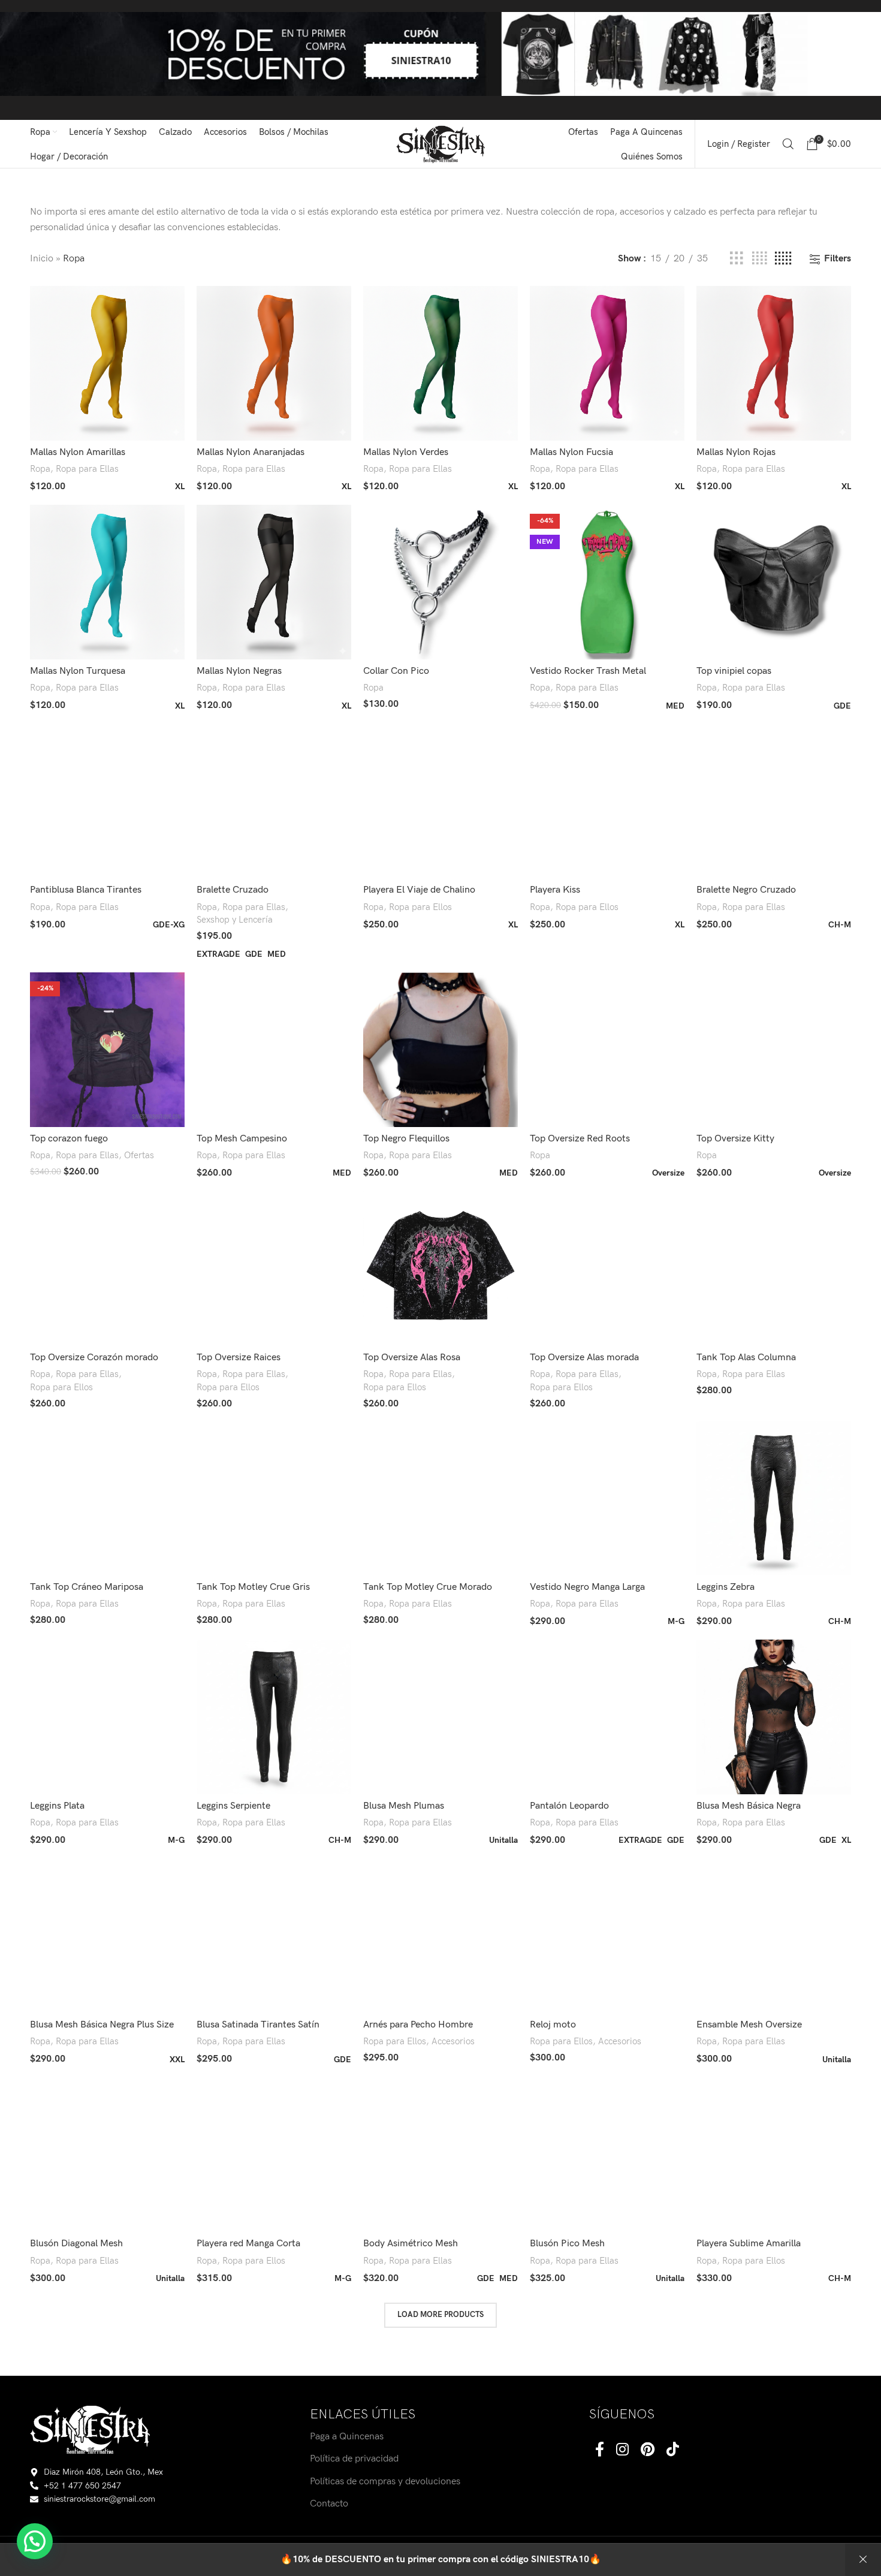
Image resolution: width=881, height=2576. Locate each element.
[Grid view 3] (737, 259)
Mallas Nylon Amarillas (78, 452)
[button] (35, 2541)
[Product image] (607, 582)
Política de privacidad (354, 2459)
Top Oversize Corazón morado (94, 1358)
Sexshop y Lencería (235, 920)
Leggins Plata (57, 1806)
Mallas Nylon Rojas (736, 452)
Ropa (40, 469)
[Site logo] (441, 144)
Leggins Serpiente (233, 1806)
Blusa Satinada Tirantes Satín (258, 2025)
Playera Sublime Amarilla (749, 2244)
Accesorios (453, 2042)
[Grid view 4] (759, 259)
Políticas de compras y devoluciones (385, 2481)
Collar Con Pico (396, 671)
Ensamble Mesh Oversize (749, 2025)
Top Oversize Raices (239, 1358)
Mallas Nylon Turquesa (78, 671)
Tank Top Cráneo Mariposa (87, 1587)
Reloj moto (553, 2025)
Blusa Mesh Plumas (404, 1806)
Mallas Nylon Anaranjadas (251, 452)
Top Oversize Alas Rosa (412, 1358)
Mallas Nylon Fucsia (571, 452)
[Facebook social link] (600, 2450)
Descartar (863, 2560)
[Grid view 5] (783, 259)
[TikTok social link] (673, 2450)
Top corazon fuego (69, 1139)
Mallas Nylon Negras (239, 671)
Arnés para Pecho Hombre (418, 2025)
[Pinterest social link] (648, 2450)
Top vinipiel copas (734, 671)
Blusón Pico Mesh (567, 2244)
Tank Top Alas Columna (746, 1358)
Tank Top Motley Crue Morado (428, 1587)
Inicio (42, 259)
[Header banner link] (441, 60)
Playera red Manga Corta (248, 2244)
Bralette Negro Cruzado (746, 890)
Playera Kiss (555, 890)
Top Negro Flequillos (406, 1139)
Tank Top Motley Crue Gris (253, 1587)
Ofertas (139, 1156)
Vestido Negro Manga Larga (587, 1587)
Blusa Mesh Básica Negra (749, 1806)
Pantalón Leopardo (569, 1806)
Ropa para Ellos (420, 907)
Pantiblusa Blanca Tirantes (86, 890)
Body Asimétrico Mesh (411, 2244)
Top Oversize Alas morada (584, 1358)
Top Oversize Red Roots (580, 1139)
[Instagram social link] (622, 2450)
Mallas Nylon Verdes (406, 452)
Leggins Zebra (725, 1587)
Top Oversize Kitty (735, 1139)
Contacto (329, 2504)
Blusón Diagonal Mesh (76, 2244)
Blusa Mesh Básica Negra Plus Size (102, 2025)
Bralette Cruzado (233, 890)
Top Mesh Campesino (242, 1139)
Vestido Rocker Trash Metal (588, 671)
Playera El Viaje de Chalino (419, 890)
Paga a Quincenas (347, 2437)
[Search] (788, 144)
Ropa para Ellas (87, 469)
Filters (838, 259)
